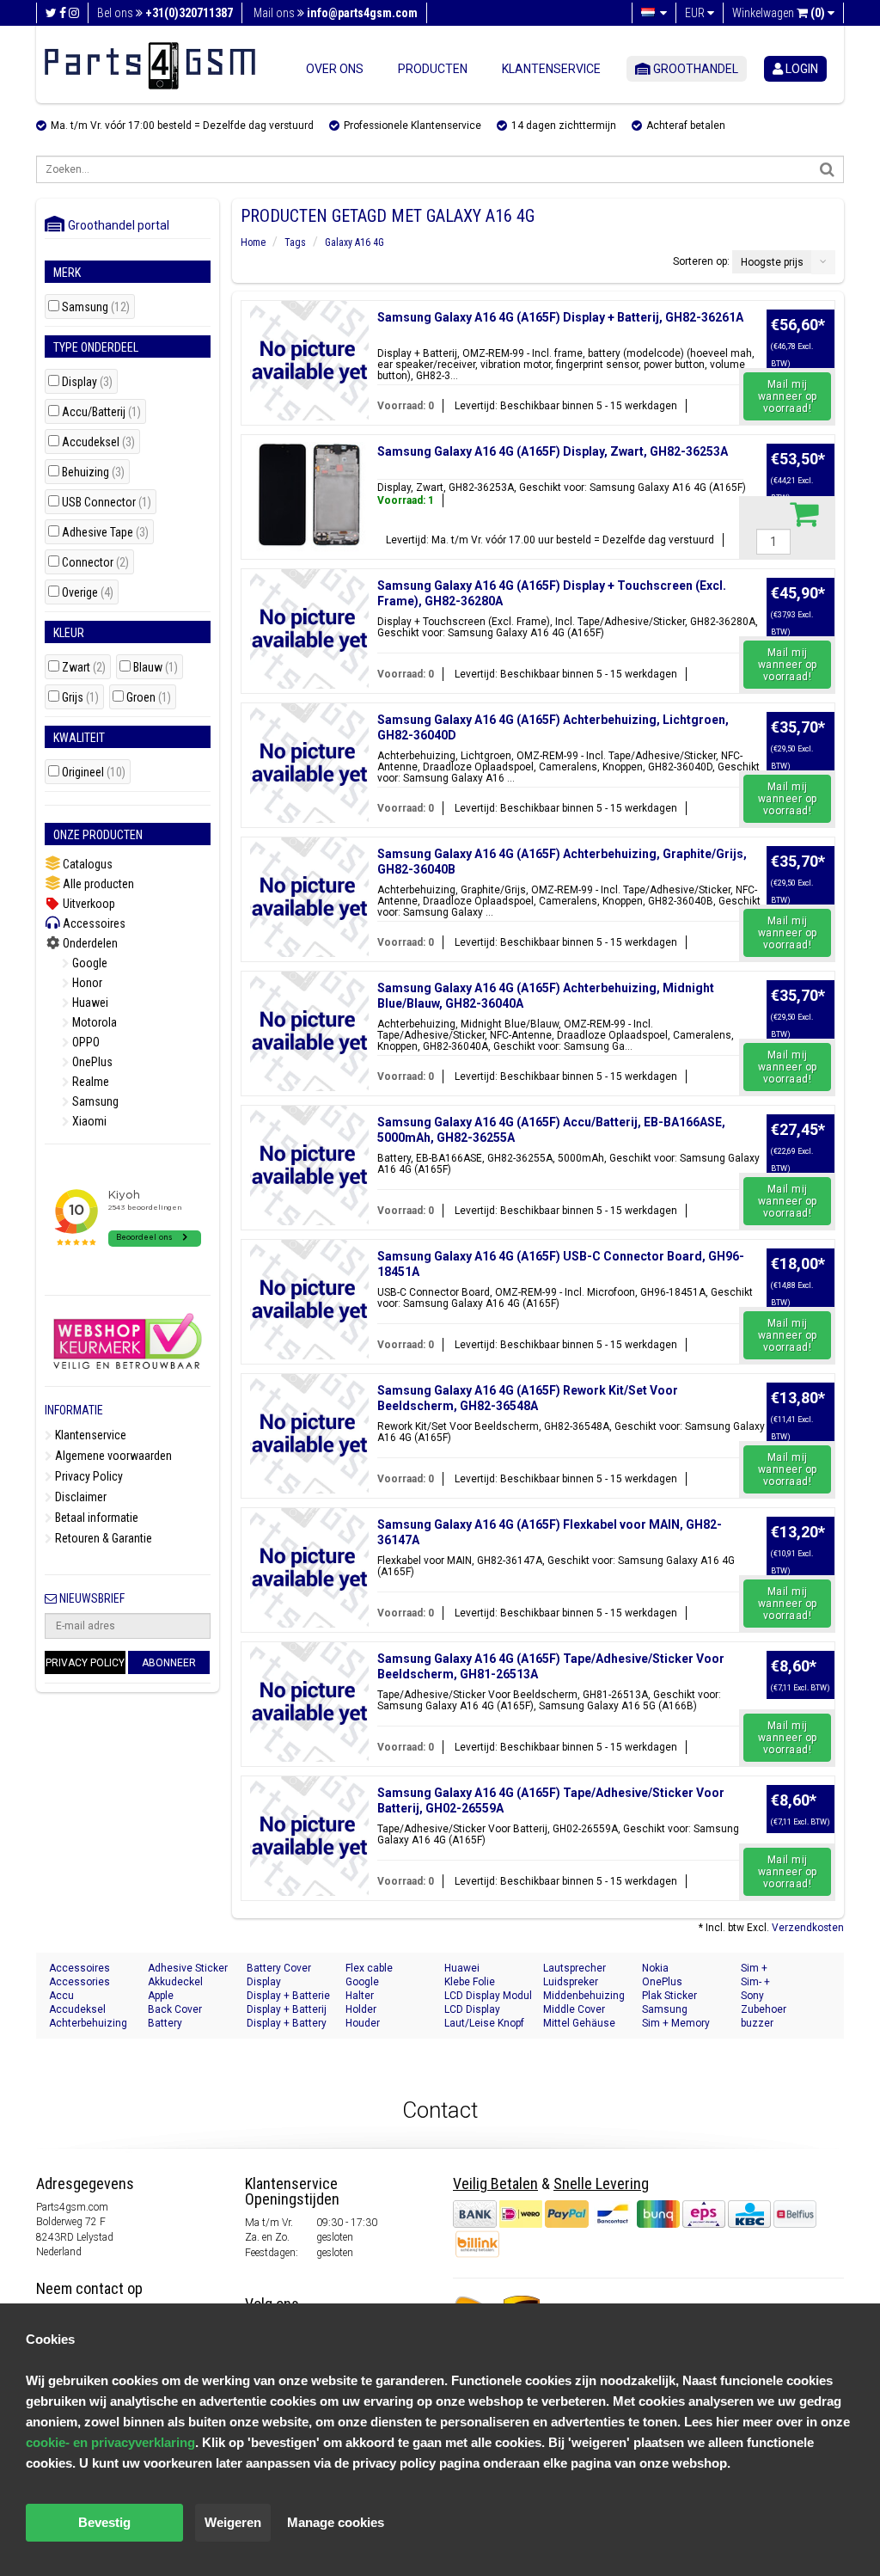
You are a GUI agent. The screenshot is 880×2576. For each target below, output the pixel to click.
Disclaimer (79, 1497)
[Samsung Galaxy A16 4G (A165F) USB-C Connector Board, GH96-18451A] (310, 1300)
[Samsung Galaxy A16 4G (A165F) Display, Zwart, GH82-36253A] (310, 495)
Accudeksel (98, 442)
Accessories (79, 1982)
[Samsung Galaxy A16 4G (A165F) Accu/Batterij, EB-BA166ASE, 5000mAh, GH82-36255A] (310, 1165)
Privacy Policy (88, 1476)
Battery (165, 2023)
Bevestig (104, 2522)
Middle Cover (574, 2009)
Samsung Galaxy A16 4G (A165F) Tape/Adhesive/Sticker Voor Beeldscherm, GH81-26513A (551, 1666)
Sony (752, 1996)
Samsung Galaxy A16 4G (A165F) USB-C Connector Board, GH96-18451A (561, 1264)
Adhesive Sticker (188, 1968)
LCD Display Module (472, 2010)
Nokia (655, 1968)
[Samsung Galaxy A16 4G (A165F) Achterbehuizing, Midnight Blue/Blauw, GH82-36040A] (310, 1031)
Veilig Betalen (495, 2183)
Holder (361, 2009)
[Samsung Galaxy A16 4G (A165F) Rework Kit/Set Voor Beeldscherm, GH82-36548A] (310, 1434)
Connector (95, 563)
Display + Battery (287, 2023)
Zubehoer (764, 2009)
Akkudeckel (175, 1982)
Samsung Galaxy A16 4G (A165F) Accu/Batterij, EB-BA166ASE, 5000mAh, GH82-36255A (551, 1130)
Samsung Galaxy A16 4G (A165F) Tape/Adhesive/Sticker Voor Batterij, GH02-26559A (551, 1800)
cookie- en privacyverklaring (110, 2442)
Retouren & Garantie (102, 1538)
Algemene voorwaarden (112, 1456)
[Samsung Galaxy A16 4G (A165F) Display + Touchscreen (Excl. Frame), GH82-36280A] (310, 629)
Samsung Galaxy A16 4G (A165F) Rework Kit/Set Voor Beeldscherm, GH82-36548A (528, 1398)
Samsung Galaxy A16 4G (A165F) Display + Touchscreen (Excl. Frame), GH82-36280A (552, 593)
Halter (360, 1996)
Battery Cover (279, 1968)
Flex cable (369, 1968)
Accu (61, 1996)
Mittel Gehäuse (579, 2023)
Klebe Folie (470, 1982)
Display (87, 382)
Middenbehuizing (584, 1996)
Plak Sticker (669, 1996)
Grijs (80, 698)
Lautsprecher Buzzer (574, 1969)
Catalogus (86, 864)
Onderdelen (89, 943)
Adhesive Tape (105, 533)
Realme (89, 1082)
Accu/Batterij (101, 412)
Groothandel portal (115, 225)
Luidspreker (571, 1982)
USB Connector (107, 503)
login (801, 69)
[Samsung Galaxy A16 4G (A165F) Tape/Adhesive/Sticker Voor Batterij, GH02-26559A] (310, 1836)
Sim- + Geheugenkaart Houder (777, 1982)
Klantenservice (551, 69)
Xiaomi (88, 1121)
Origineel (94, 773)
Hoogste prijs (772, 262)
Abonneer (169, 1663)
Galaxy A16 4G (354, 242)
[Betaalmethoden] (635, 2213)
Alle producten (97, 884)
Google (89, 963)
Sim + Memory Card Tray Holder (681, 2024)
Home (253, 242)
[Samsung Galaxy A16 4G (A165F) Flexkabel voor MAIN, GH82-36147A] (310, 1568)
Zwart (84, 668)
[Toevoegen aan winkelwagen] (804, 513)
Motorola (93, 1022)
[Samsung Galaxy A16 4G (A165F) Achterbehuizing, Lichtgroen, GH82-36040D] (310, 763)
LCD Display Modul (488, 1996)
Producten (433, 69)
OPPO (85, 1042)
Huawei (89, 1003)
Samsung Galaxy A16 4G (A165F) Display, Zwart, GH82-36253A (553, 451)
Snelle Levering (601, 2183)
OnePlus (91, 1062)
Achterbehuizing (88, 2023)
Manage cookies (336, 2522)
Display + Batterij (287, 2009)
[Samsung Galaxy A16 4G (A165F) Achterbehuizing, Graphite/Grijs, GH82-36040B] (310, 897)
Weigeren (233, 2522)
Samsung (96, 307)
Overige (88, 593)
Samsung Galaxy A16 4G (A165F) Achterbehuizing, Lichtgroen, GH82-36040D (553, 727)
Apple (161, 1996)
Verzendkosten (808, 1928)
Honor (86, 983)
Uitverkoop (88, 904)
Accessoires (93, 923)
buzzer (757, 2023)
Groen (149, 698)
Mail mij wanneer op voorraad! (788, 396)
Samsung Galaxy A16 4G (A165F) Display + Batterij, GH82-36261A (560, 317)
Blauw (156, 668)
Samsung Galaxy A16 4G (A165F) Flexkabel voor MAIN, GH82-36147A (550, 1532)
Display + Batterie (288, 1996)
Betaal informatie (95, 1518)
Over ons (335, 69)
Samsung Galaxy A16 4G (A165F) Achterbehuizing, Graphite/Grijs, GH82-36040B (562, 862)
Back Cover (175, 2009)
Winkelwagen (779, 13)
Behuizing (93, 472)
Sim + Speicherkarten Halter (776, 1969)
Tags (295, 242)
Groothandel (694, 69)
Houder (363, 2023)
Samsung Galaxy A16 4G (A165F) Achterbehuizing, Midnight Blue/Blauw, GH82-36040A (546, 996)
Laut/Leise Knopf (484, 2023)
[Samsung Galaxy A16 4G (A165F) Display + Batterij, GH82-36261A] (310, 361)
